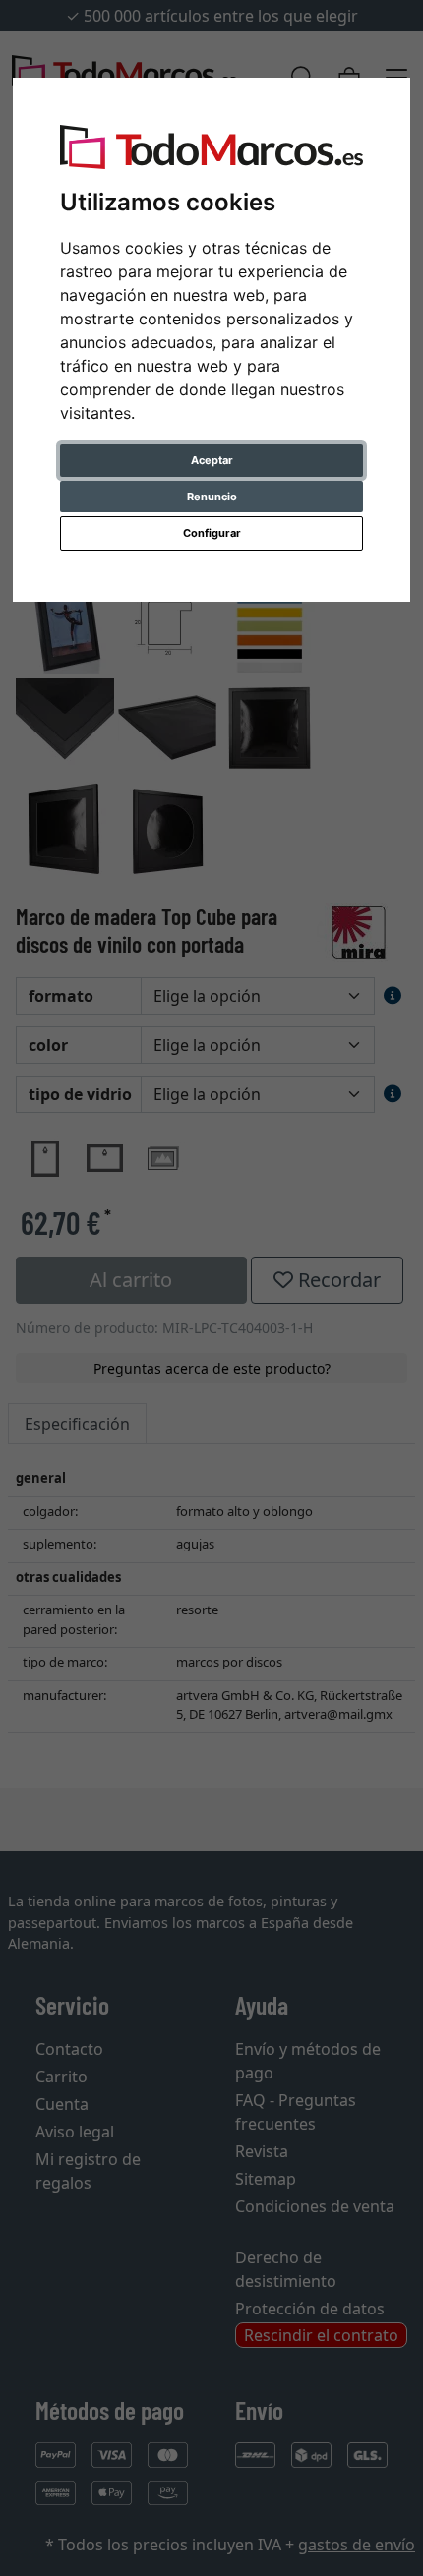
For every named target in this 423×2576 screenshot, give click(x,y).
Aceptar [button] (212, 460)
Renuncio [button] (212, 497)
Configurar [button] (212, 533)
